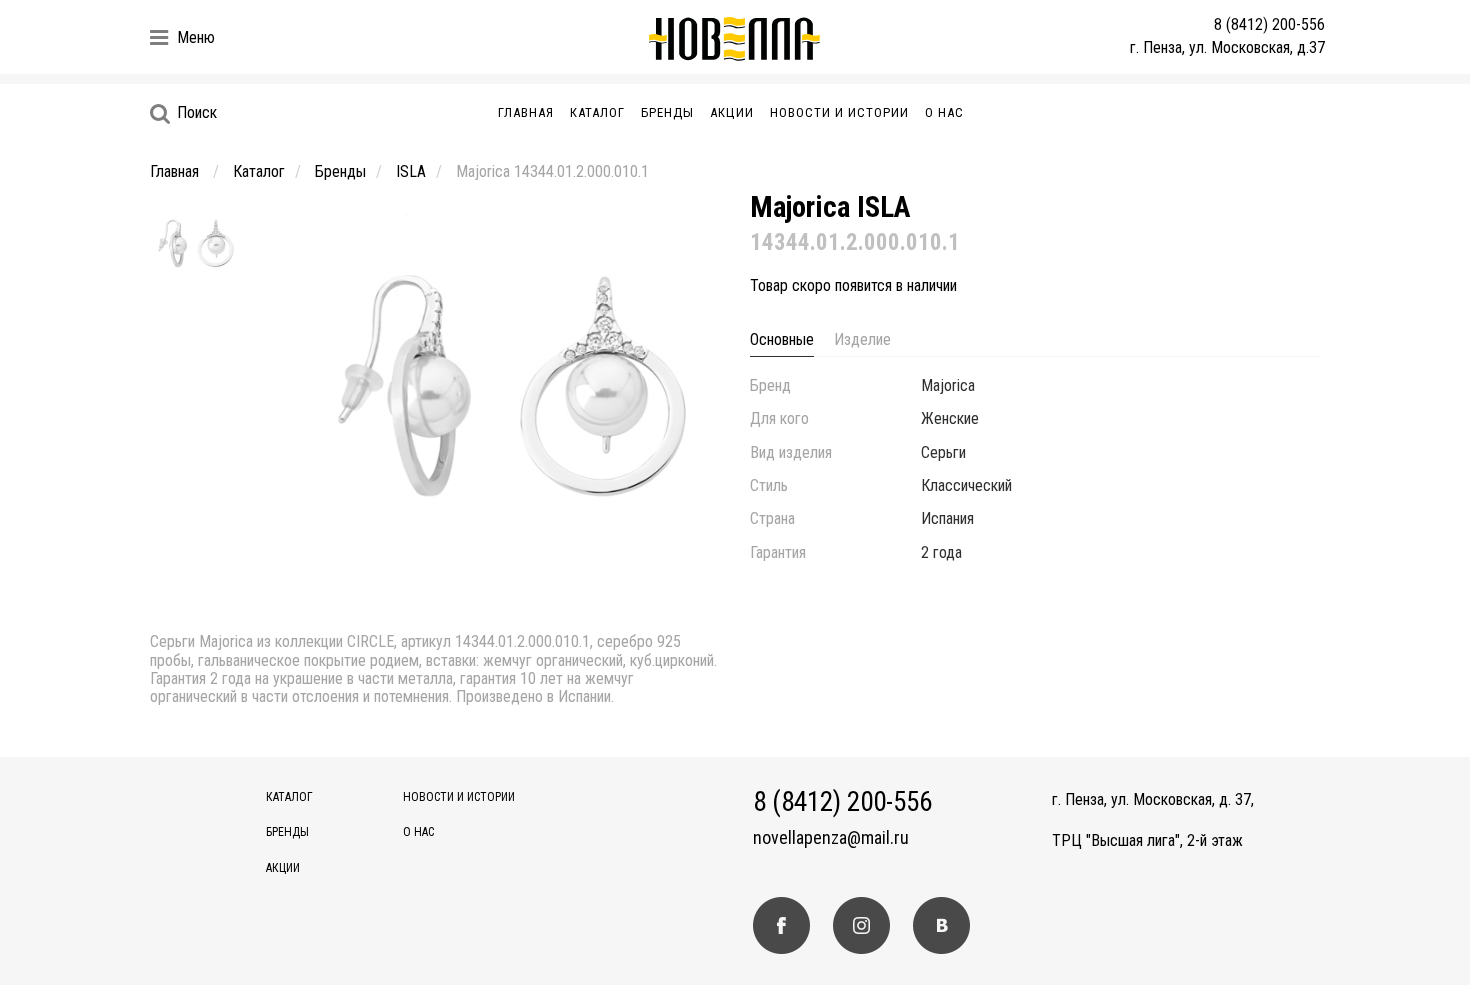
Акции (732, 112)
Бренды (667, 112)
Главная (526, 112)
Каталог (597, 112)
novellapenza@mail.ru (831, 838)
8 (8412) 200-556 (1269, 24)
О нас (944, 112)
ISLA (411, 171)
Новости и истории (839, 112)
